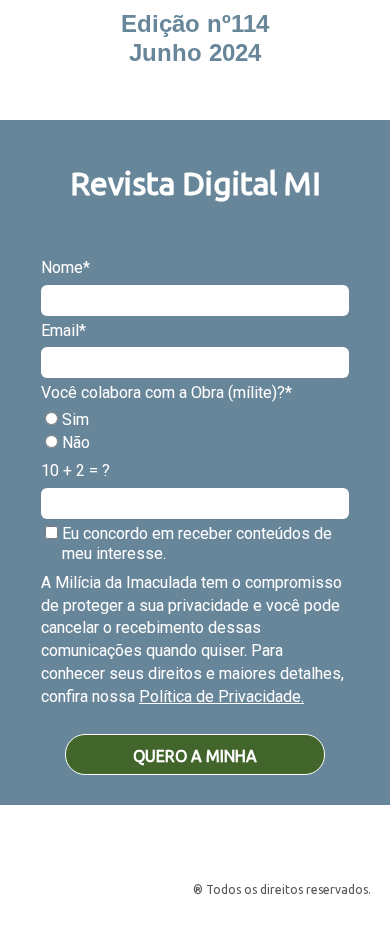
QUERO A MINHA (195, 756)
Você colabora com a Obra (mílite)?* (166, 392)
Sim (73, 419)
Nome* (65, 267)
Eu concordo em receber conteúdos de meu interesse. (195, 543)
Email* (63, 330)
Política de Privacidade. (221, 696)
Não (74, 442)
